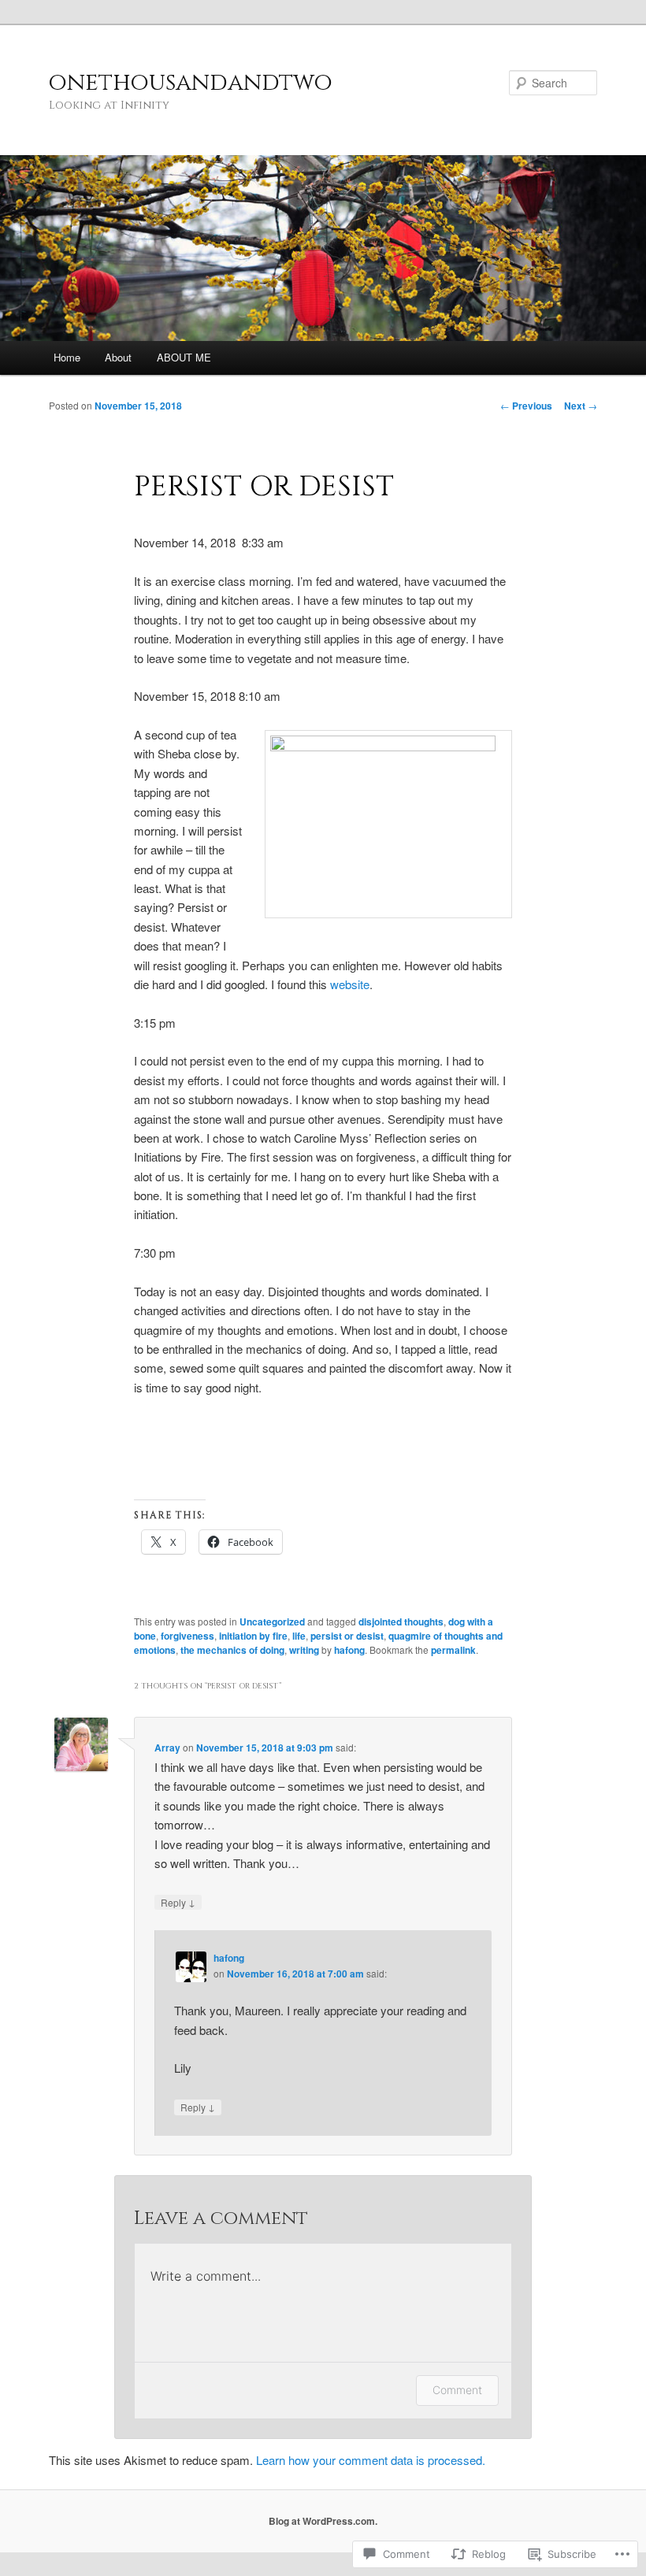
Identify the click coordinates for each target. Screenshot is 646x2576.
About (118, 357)
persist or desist (347, 1636)
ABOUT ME (184, 357)
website (350, 984)
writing (304, 1650)
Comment (457, 2390)
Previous (526, 406)
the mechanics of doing (232, 1650)
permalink (453, 1650)
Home (67, 357)
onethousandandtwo (191, 83)
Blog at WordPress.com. (323, 2521)
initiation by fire (253, 1636)
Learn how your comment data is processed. (371, 2460)
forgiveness (187, 1636)
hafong (349, 1650)
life (299, 1636)
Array (167, 1748)
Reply (178, 1902)
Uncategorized (272, 1622)
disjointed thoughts (401, 1622)
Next (581, 406)
